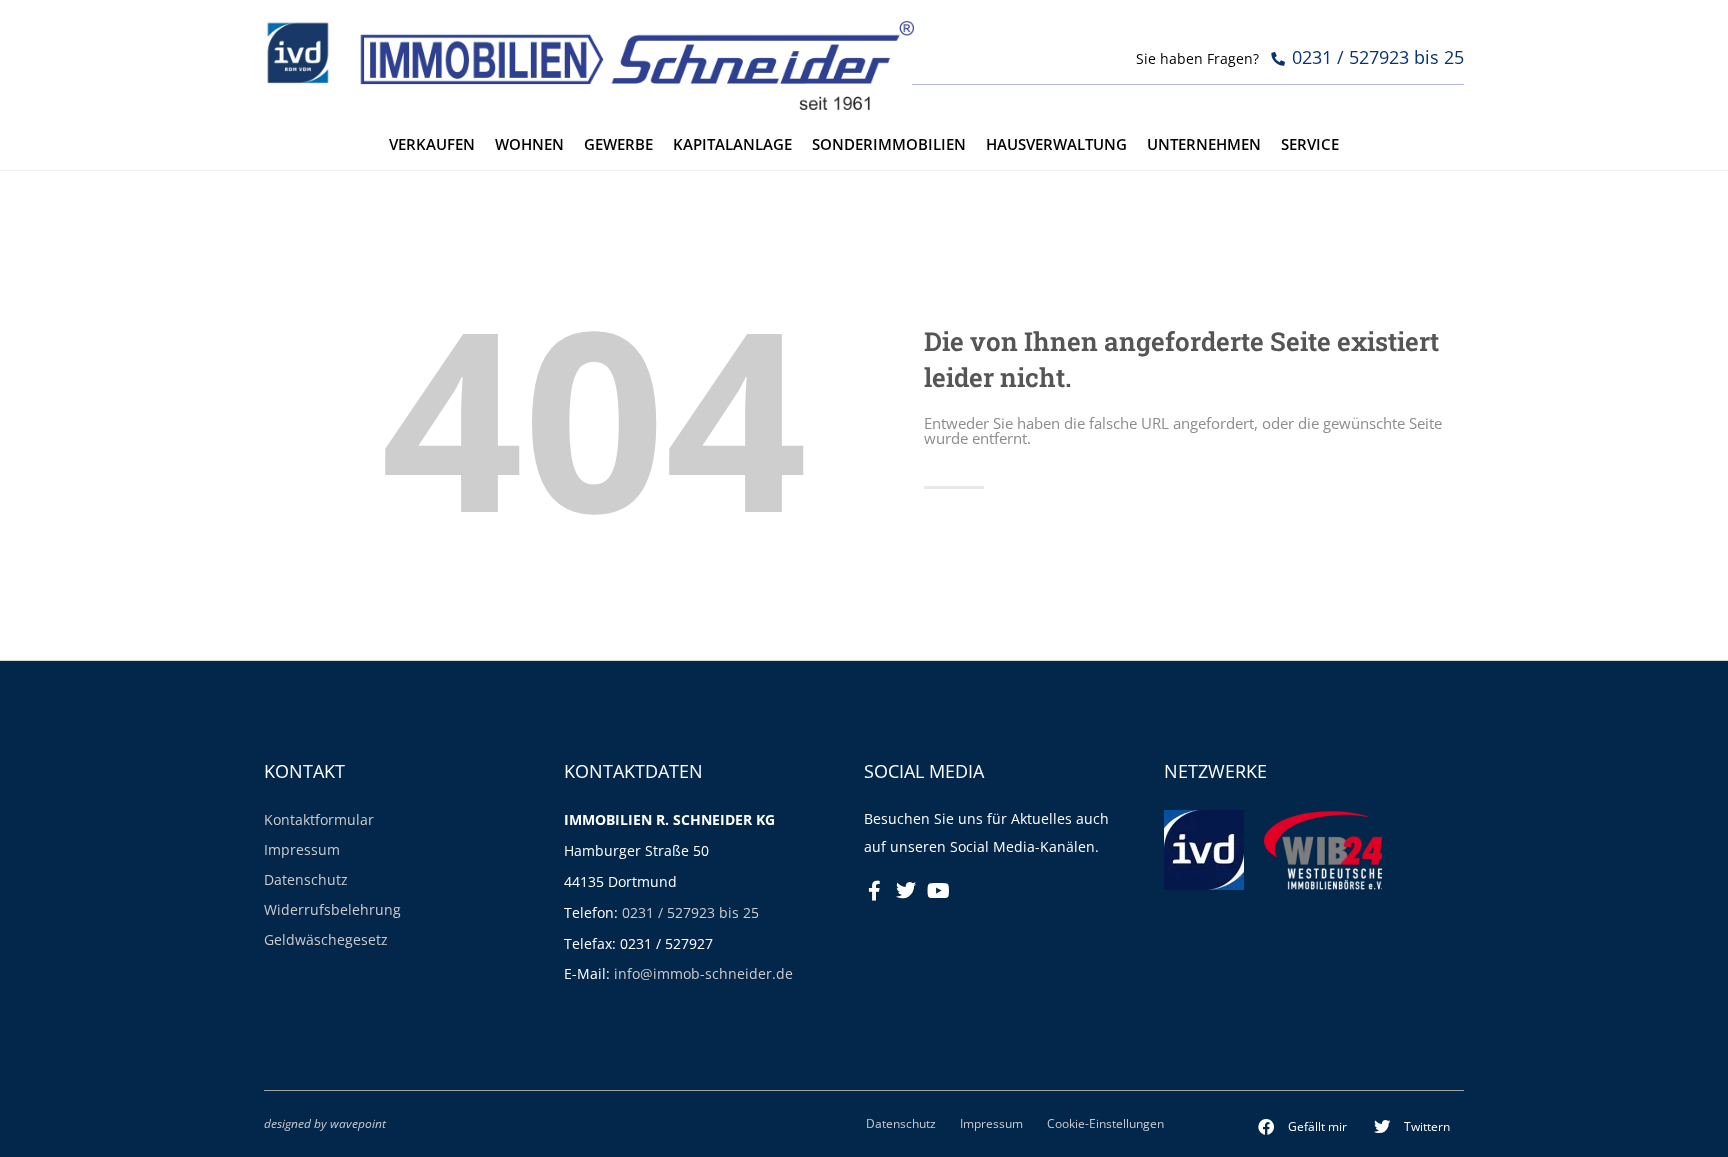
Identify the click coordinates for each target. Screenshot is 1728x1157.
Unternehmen (1204, 144)
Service (1310, 144)
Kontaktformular (319, 819)
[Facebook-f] (874, 891)
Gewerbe (618, 144)
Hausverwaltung (1056, 144)
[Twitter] (906, 891)
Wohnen (529, 144)
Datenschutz (306, 879)
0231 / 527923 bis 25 (690, 912)
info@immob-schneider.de (703, 973)
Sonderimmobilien (889, 144)
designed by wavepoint (325, 1123)
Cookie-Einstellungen (1105, 1123)
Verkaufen (432, 144)
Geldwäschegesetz (326, 939)
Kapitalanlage (732, 144)
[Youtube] (938, 891)
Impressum (302, 849)
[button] (1303, 1127)
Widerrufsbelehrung (332, 909)
